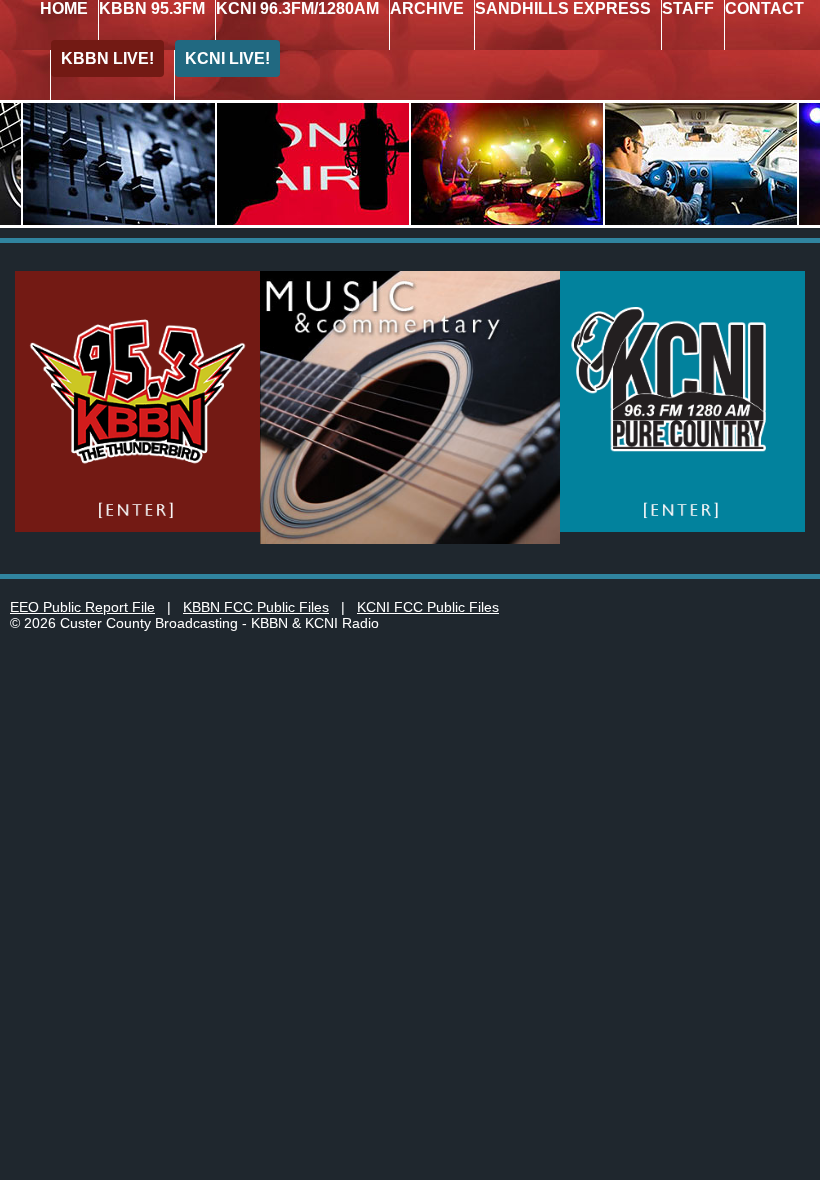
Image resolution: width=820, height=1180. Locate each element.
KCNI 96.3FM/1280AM (297, 8)
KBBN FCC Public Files (256, 607)
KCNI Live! (227, 58)
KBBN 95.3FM (152, 8)
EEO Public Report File (82, 607)
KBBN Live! (107, 58)
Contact (764, 8)
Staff (688, 8)
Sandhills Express (563, 8)
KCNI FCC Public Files (428, 607)
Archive (427, 8)
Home (64, 8)
